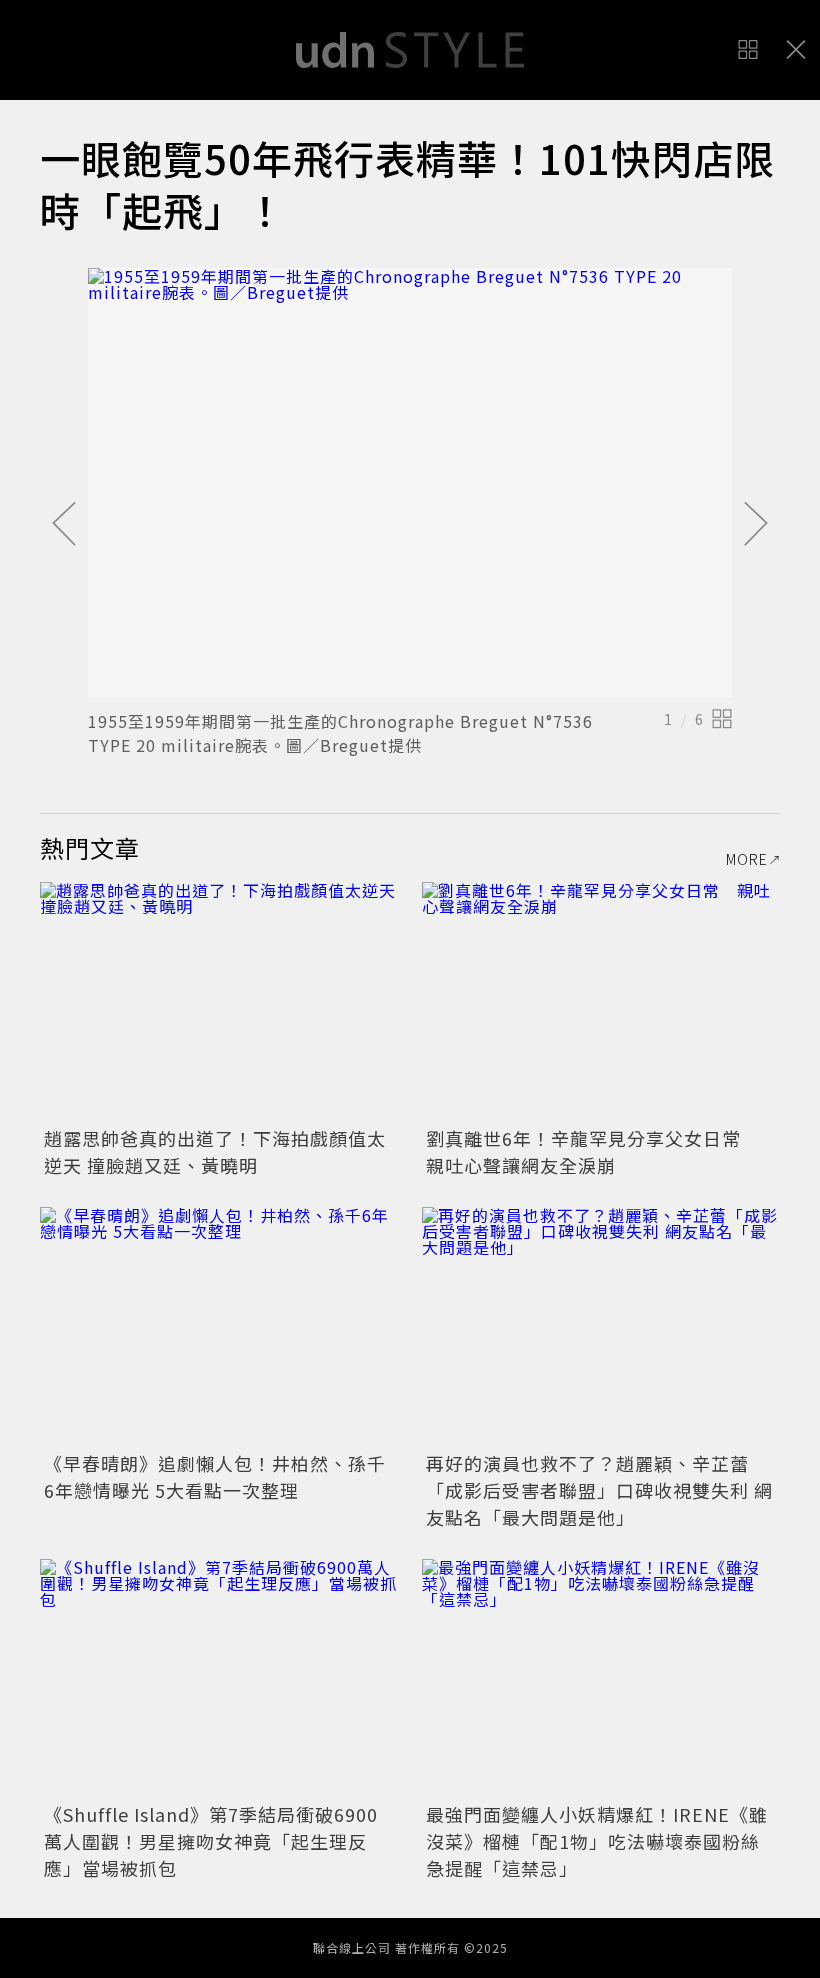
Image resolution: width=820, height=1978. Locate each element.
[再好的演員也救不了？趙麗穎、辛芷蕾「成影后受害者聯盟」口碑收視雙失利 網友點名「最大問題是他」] (601, 1326)
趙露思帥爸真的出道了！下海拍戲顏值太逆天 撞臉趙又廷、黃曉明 (215, 1151)
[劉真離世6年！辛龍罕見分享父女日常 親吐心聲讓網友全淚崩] (601, 1001)
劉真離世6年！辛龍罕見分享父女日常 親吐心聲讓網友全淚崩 (593, 1151)
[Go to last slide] (64, 525)
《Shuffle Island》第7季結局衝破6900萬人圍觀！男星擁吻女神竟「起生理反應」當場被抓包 (211, 1841)
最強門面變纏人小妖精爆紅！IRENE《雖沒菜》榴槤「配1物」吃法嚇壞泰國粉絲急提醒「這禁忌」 (597, 1841)
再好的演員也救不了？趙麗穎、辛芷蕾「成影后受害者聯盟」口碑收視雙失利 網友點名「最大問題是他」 (599, 1490)
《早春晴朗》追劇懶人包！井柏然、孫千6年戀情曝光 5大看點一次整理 (215, 1476)
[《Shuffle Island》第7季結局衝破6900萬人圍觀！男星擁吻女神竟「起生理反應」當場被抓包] (219, 1678)
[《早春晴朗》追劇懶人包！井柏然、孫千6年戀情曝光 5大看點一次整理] (219, 1326)
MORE (747, 859)
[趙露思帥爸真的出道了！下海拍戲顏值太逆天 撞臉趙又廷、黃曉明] (219, 1001)
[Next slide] (756, 525)
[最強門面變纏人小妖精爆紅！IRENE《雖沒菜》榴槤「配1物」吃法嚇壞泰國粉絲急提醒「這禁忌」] (601, 1678)
